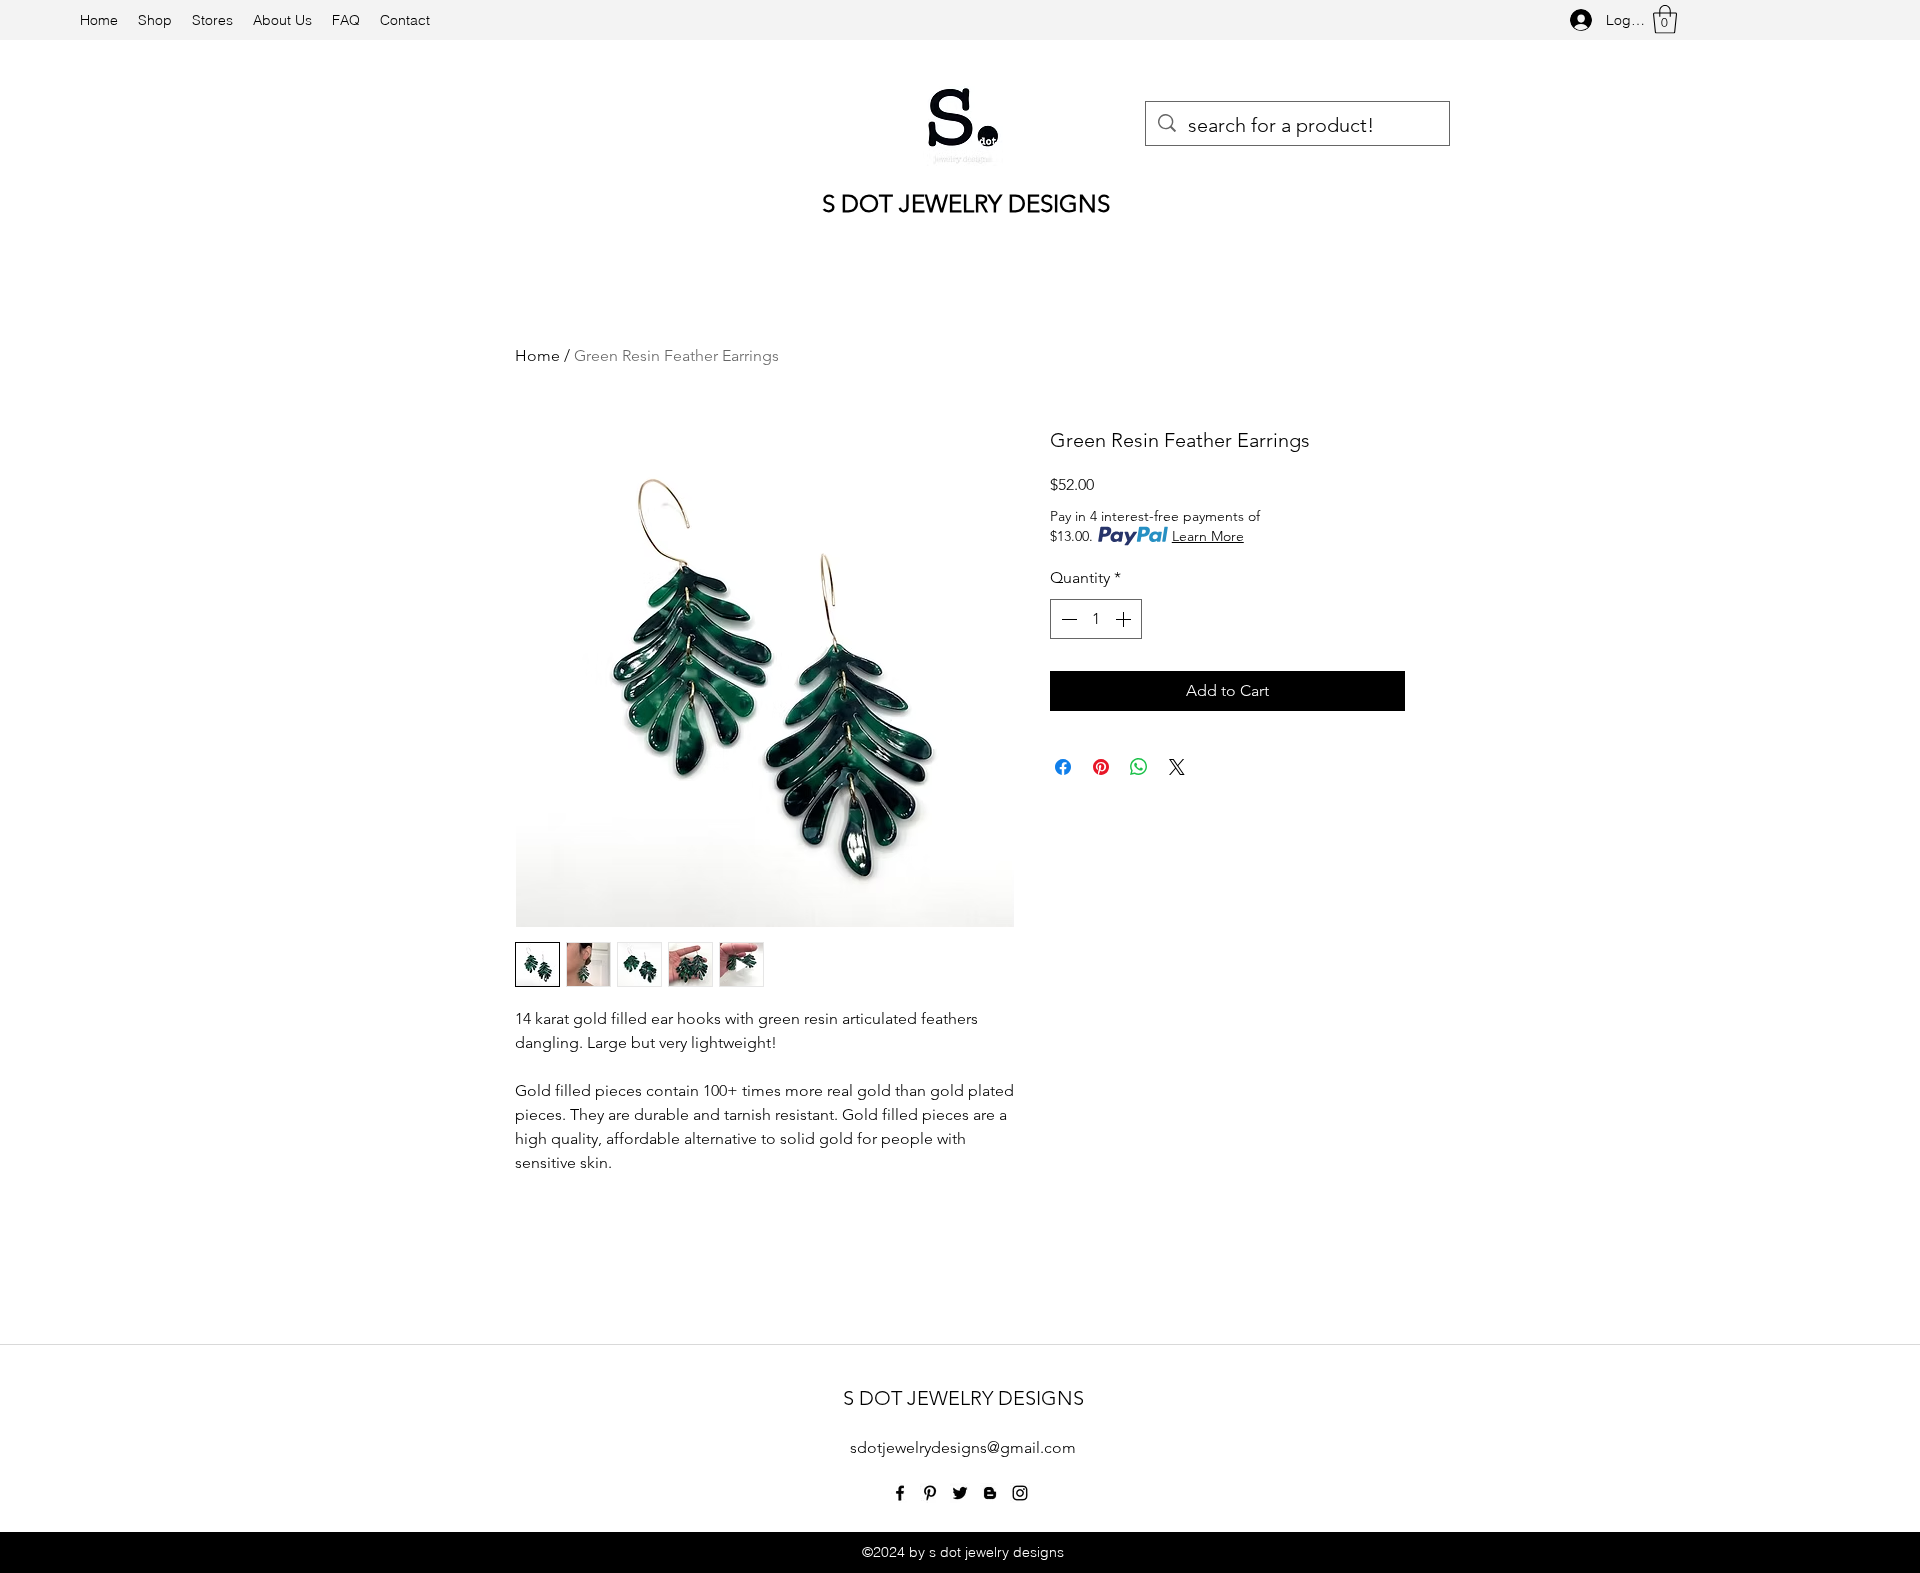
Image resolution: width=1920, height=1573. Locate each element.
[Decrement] (1067, 619)
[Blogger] (990, 1493)
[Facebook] (900, 1493)
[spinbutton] (1096, 619)
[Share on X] (1177, 767)
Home (537, 355)
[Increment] (1125, 619)
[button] (1665, 19)
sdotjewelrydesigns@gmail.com (963, 1447)
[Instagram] (1020, 1493)
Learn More (1208, 536)
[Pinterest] (930, 1493)
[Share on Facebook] (1063, 767)
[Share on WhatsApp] (1139, 767)
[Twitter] (960, 1493)
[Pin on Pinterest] (1101, 767)
